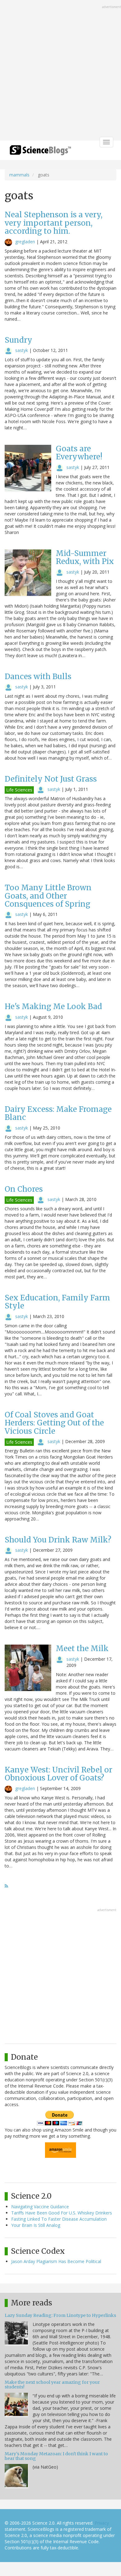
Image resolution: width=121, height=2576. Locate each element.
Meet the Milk (82, 1648)
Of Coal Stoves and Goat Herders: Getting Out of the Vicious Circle (54, 1423)
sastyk (22, 350)
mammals (19, 175)
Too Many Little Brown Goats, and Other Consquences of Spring (48, 896)
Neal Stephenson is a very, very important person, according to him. (54, 223)
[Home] (40, 152)
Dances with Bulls (38, 677)
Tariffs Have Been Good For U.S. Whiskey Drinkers (62, 2213)
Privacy (102, 2523)
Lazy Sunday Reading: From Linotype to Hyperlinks (60, 2315)
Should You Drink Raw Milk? (58, 1540)
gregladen (25, 242)
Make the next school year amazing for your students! (52, 2385)
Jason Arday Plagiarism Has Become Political (56, 2261)
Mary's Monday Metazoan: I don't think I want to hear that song (56, 2456)
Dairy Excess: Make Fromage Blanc (58, 1113)
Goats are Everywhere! (79, 453)
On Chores (24, 1189)
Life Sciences (19, 790)
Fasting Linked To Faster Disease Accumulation (59, 2219)
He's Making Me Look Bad (53, 1006)
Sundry (18, 340)
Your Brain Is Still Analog (36, 2225)
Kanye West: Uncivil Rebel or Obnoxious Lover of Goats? (58, 1774)
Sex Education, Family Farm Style (57, 1302)
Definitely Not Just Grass (51, 779)
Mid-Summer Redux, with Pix (85, 557)
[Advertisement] (60, 71)
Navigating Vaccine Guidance (40, 2207)
